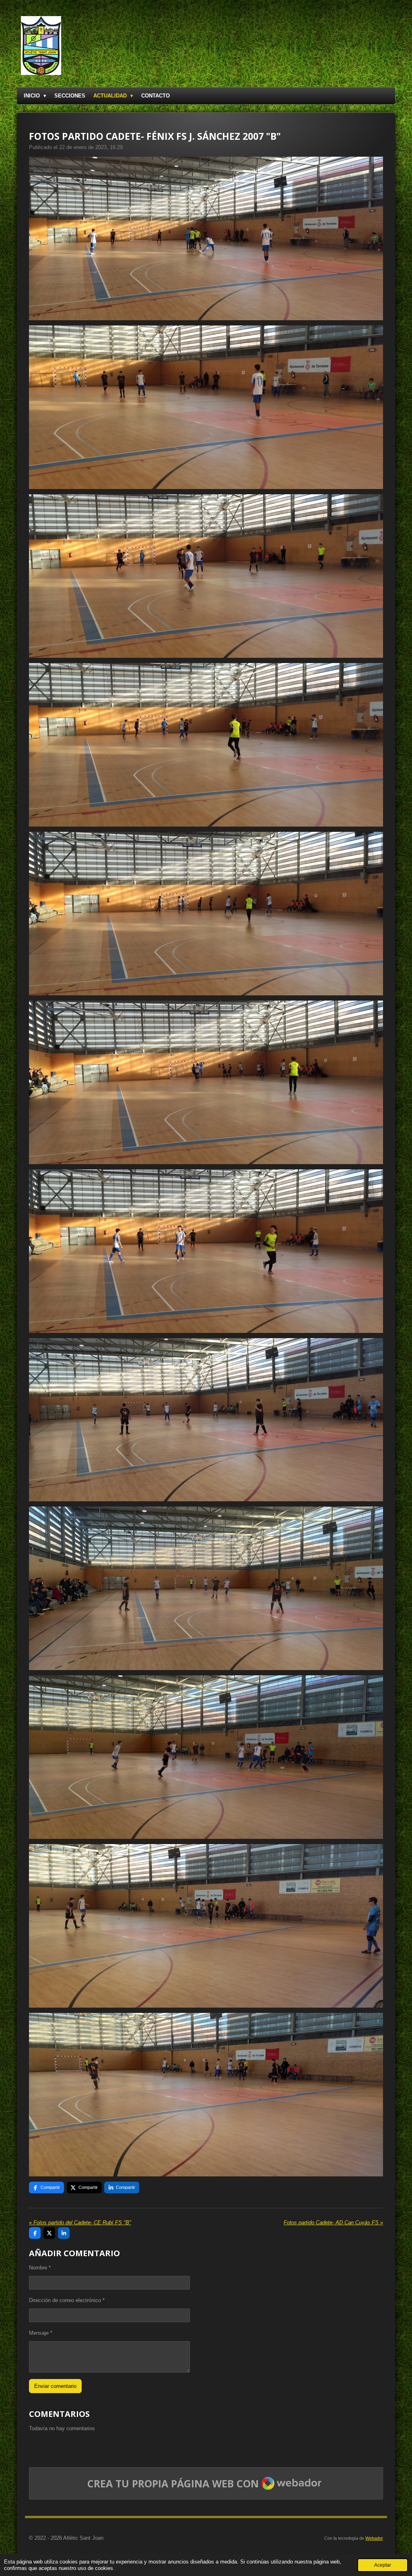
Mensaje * (41, 2333)
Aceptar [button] (383, 2565)
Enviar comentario (55, 2386)
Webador (374, 2538)
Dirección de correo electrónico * (67, 2300)
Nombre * (40, 2268)
